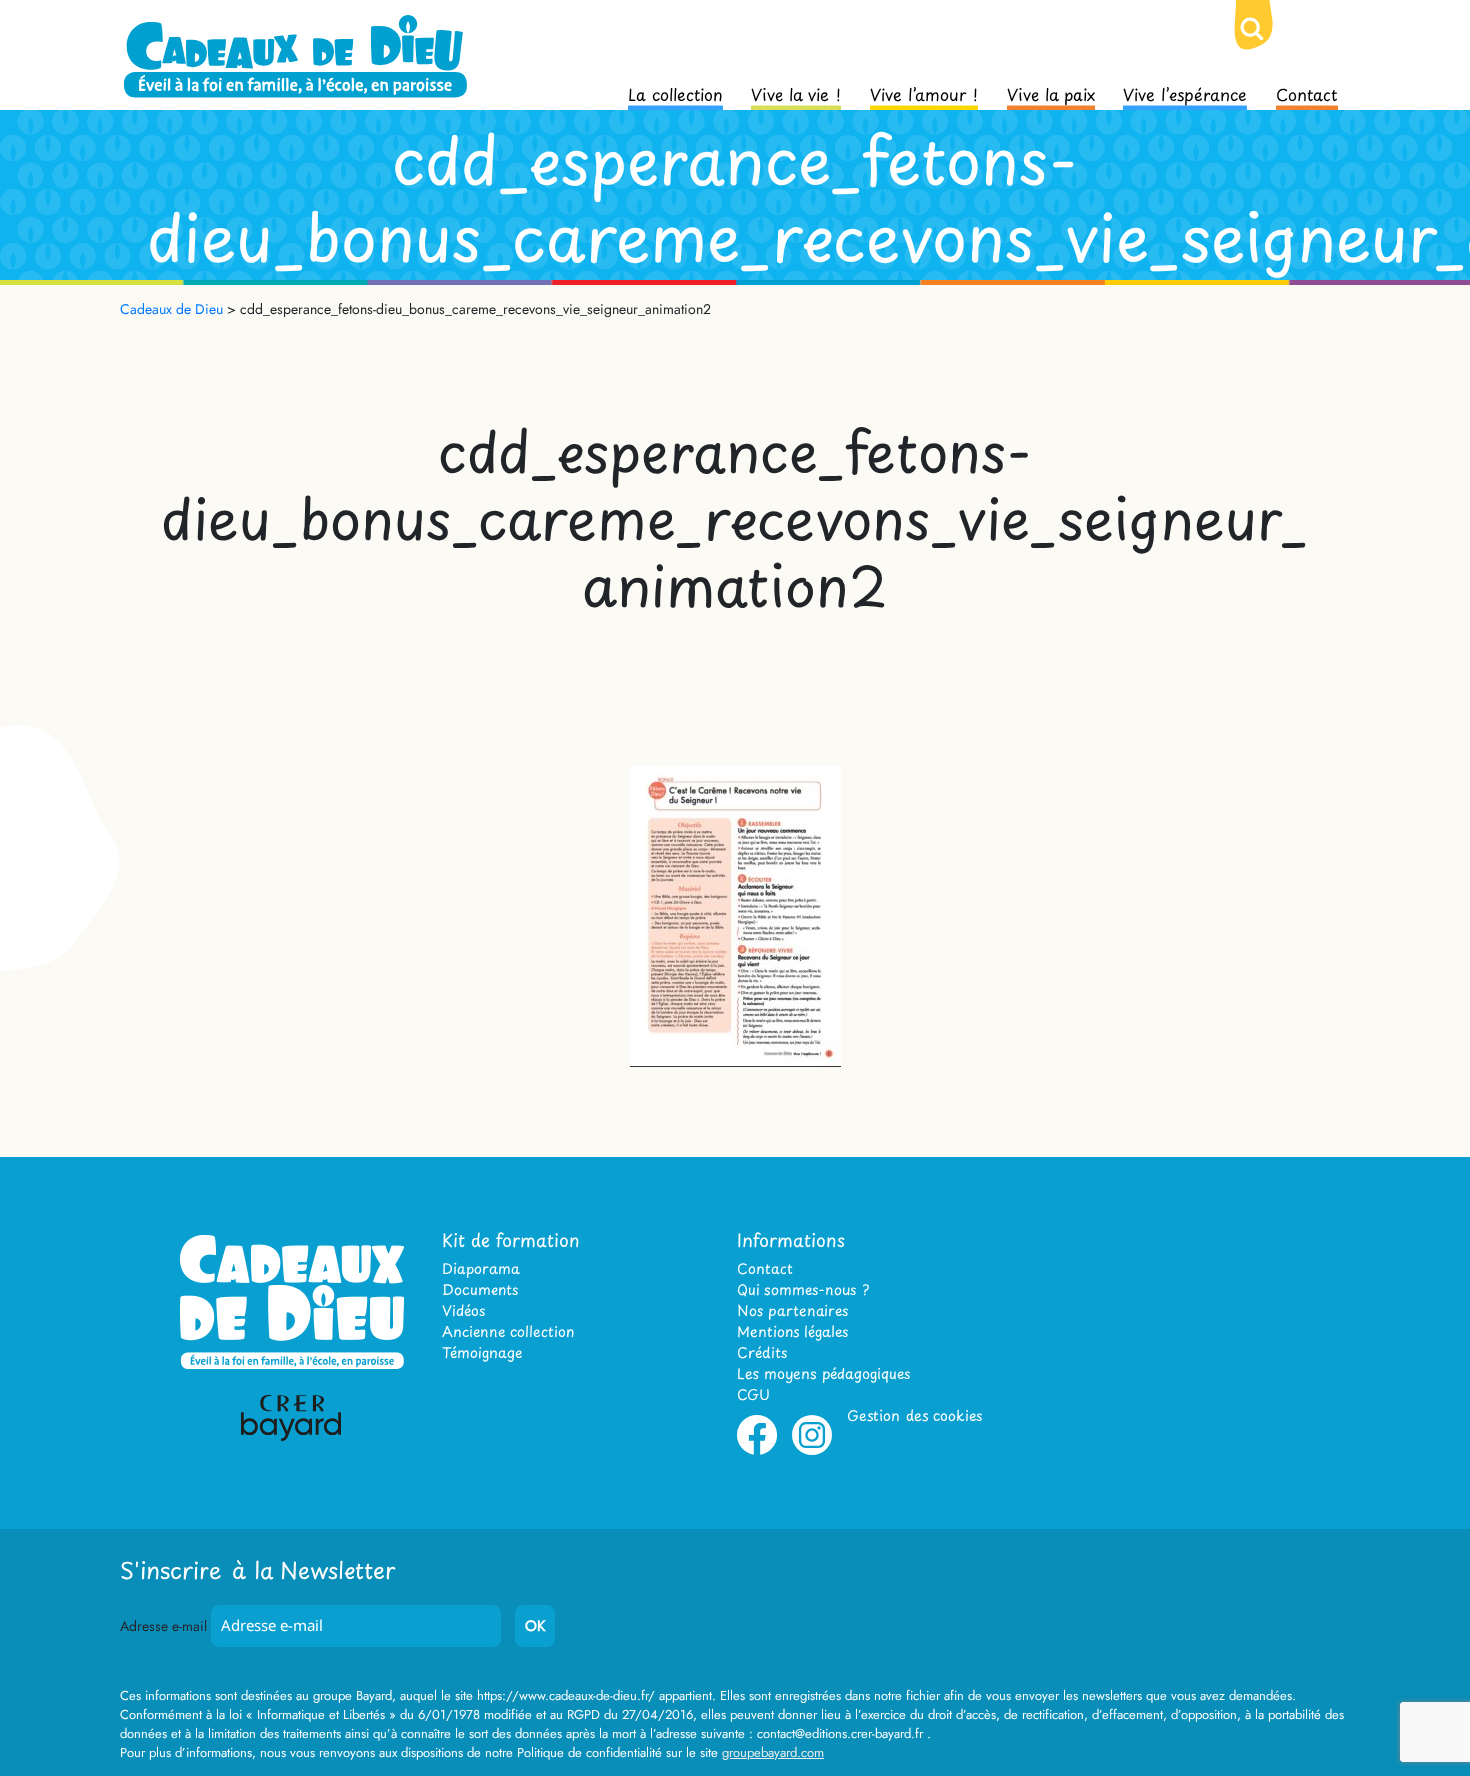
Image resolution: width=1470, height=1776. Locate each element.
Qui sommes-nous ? (803, 1289)
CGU (753, 1394)
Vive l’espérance (1185, 93)
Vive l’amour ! (924, 93)
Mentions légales (792, 1331)
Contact (1307, 93)
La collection (675, 93)
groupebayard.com (773, 1752)
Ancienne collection (508, 1331)
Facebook (757, 1451)
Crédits (762, 1352)
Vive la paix (1051, 93)
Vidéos (463, 1310)
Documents (480, 1289)
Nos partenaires (792, 1310)
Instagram (812, 1451)
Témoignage (482, 1352)
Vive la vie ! (796, 93)
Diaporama (481, 1268)
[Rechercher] (1268, 45)
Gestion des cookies (914, 1415)
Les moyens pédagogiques (823, 1373)
